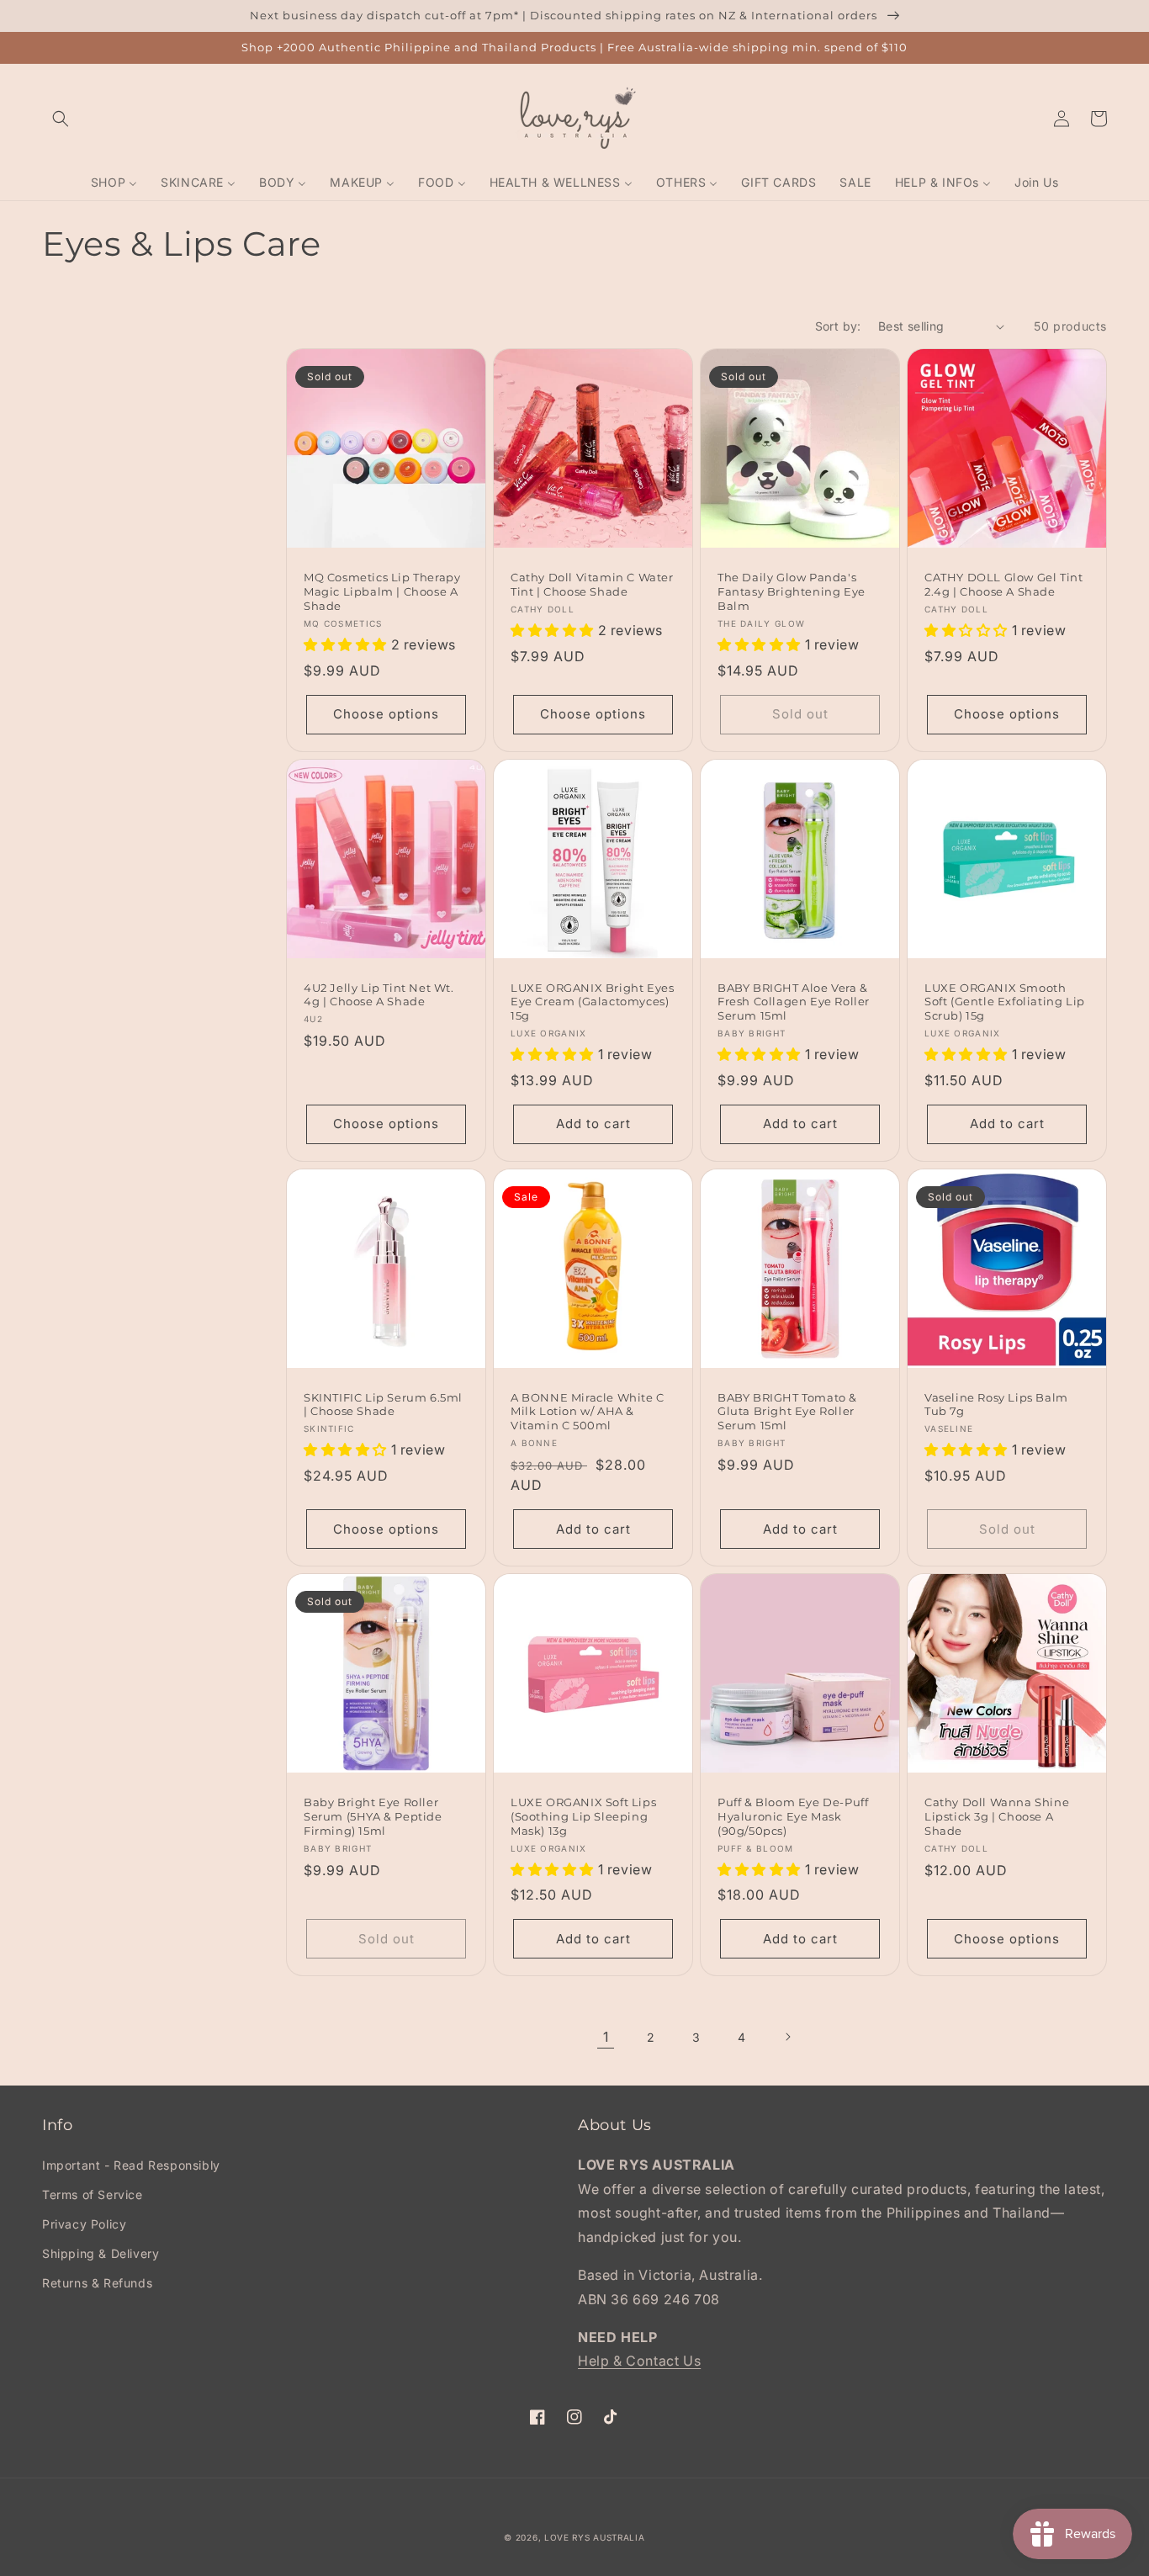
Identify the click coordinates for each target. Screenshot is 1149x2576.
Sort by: (838, 326)
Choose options (386, 714)
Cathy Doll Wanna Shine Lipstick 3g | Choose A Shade (997, 1816)
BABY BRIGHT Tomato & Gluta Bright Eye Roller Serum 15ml (787, 1412)
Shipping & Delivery (101, 2253)
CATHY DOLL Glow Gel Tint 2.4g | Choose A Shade (1003, 584)
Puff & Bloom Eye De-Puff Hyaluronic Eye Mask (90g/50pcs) (793, 1816)
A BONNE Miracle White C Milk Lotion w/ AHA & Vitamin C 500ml (588, 1412)
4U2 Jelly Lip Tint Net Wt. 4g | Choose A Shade (379, 995)
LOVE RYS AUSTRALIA (595, 2537)
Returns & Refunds (97, 2283)
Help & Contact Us (639, 2361)
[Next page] (787, 2037)
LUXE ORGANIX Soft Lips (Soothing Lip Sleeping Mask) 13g (583, 1816)
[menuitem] (114, 183)
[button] (61, 119)
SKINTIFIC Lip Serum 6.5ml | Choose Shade (383, 1405)
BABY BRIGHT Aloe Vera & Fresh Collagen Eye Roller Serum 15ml (794, 1002)
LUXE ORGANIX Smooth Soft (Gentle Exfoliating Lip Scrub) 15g (1005, 1002)
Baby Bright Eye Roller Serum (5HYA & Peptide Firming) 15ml (373, 1816)
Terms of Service (93, 2194)
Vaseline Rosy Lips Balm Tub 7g (996, 1405)
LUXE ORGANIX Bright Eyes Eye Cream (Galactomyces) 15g (592, 1002)
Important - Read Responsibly (131, 2165)
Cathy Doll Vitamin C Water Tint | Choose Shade (592, 584)
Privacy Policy (84, 2224)
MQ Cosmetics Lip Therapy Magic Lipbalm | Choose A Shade (382, 591)
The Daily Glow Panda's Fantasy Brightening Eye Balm (792, 591)
